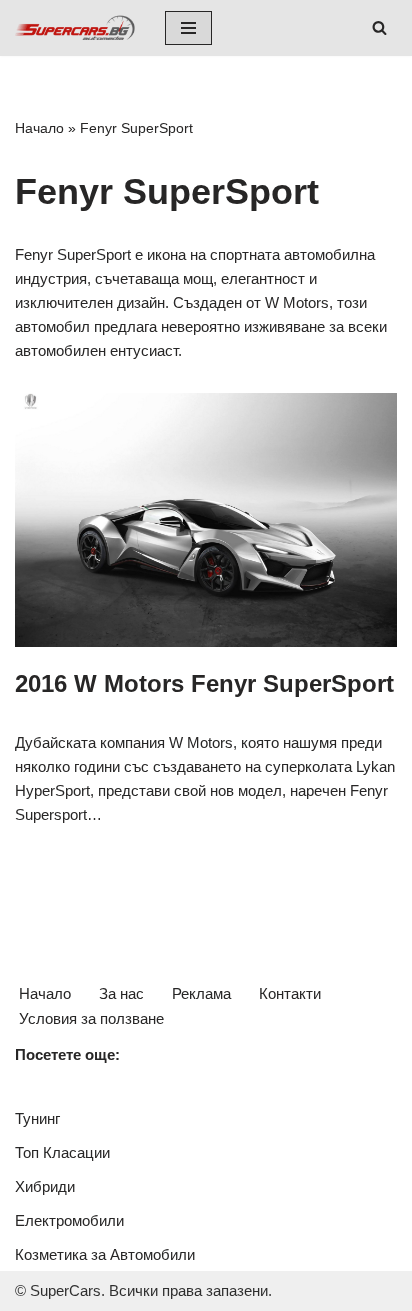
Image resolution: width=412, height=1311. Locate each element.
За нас (121, 993)
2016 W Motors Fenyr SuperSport (204, 683)
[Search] (379, 27)
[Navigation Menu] (188, 28)
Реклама (201, 993)
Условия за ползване (91, 1018)
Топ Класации (62, 1152)
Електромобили (69, 1220)
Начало (39, 128)
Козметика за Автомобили (105, 1254)
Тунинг (37, 1118)
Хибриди (45, 1186)
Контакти (290, 993)
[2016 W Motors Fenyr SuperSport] (206, 520)
